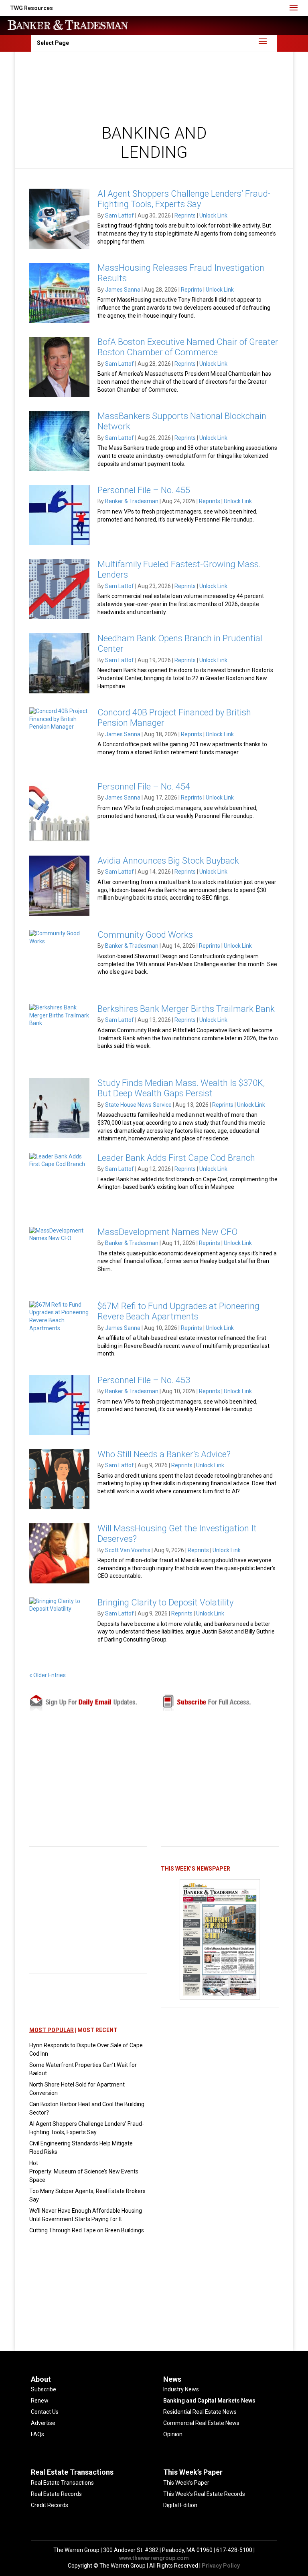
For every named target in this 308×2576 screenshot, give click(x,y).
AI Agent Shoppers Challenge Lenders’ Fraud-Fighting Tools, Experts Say (184, 199)
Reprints (185, 216)
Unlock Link (213, 216)
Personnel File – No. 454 (144, 786)
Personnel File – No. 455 (144, 490)
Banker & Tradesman (132, 501)
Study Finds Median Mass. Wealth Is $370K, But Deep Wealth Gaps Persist (181, 1088)
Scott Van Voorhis (128, 1550)
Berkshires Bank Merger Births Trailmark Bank (186, 1009)
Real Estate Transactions (62, 2483)
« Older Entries (48, 1675)
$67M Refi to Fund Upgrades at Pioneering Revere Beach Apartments (178, 1311)
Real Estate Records (56, 2494)
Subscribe (44, 2389)
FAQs (37, 2434)
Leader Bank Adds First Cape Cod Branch (176, 1158)
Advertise (43, 2423)
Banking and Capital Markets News (209, 2401)
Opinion (173, 2434)
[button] (31, 8)
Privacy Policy (221, 2566)
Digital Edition (180, 2505)
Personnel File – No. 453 (144, 1380)
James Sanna (123, 290)
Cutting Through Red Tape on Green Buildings (87, 2230)
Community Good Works (145, 935)
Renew (40, 2401)
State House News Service (138, 1105)
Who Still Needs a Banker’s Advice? (164, 1454)
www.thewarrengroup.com (154, 2558)
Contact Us (45, 2412)
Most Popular (52, 2030)
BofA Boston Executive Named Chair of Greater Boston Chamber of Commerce (188, 347)
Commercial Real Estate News (201, 2423)
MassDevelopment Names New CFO (167, 1232)
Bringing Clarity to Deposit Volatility (165, 1602)
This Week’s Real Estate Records (204, 2494)
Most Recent (97, 2030)
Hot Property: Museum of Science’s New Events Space (84, 2171)
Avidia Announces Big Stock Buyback (168, 861)
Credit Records (50, 2505)
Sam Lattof (120, 216)
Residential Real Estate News (200, 2412)
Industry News (181, 2389)
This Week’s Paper (186, 2483)
